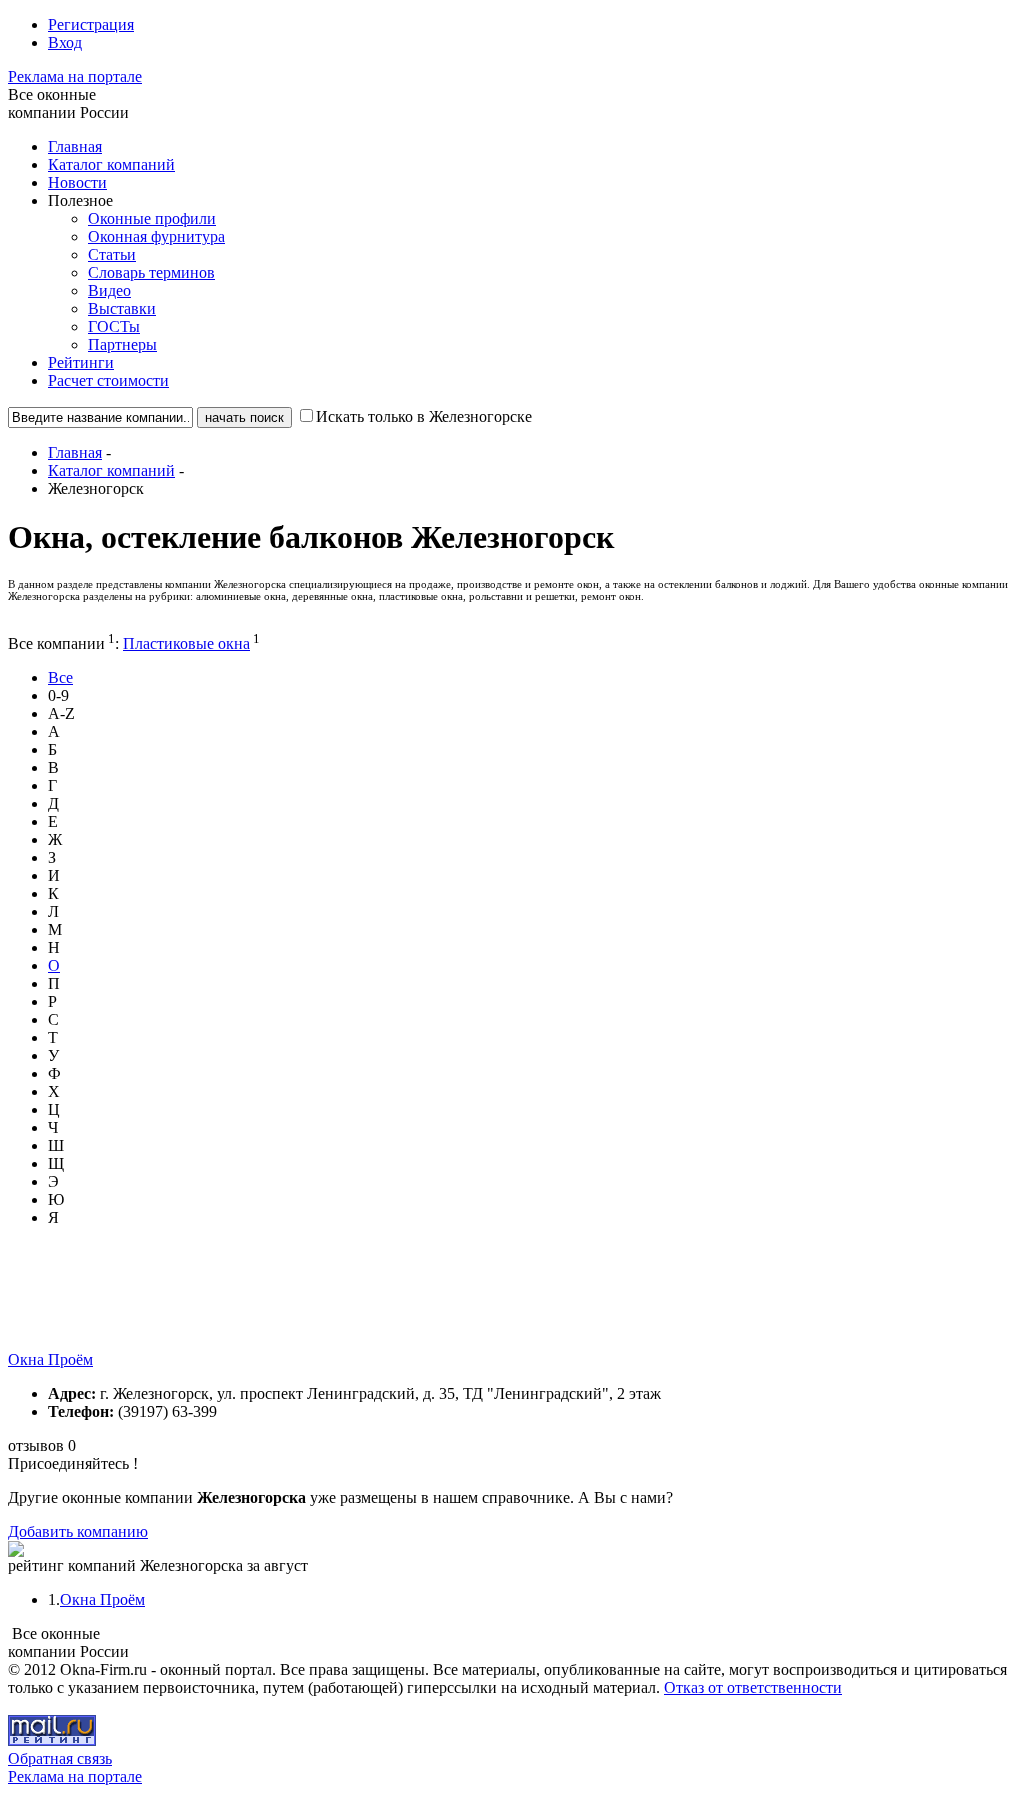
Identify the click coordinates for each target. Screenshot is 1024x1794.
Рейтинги (81, 362)
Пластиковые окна (186, 643)
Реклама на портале (75, 76)
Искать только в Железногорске (424, 416)
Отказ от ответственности (753, 1687)
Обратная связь (60, 1758)
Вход (65, 42)
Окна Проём (50, 1359)
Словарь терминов (151, 272)
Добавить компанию (78, 1531)
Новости (77, 182)
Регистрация (91, 24)
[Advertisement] (372, 1306)
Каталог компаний (111, 164)
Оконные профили (152, 218)
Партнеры (122, 344)
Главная (75, 146)
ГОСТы (114, 326)
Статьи (112, 254)
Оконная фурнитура (156, 236)
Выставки (122, 308)
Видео (109, 290)
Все (60, 677)
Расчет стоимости (108, 380)
